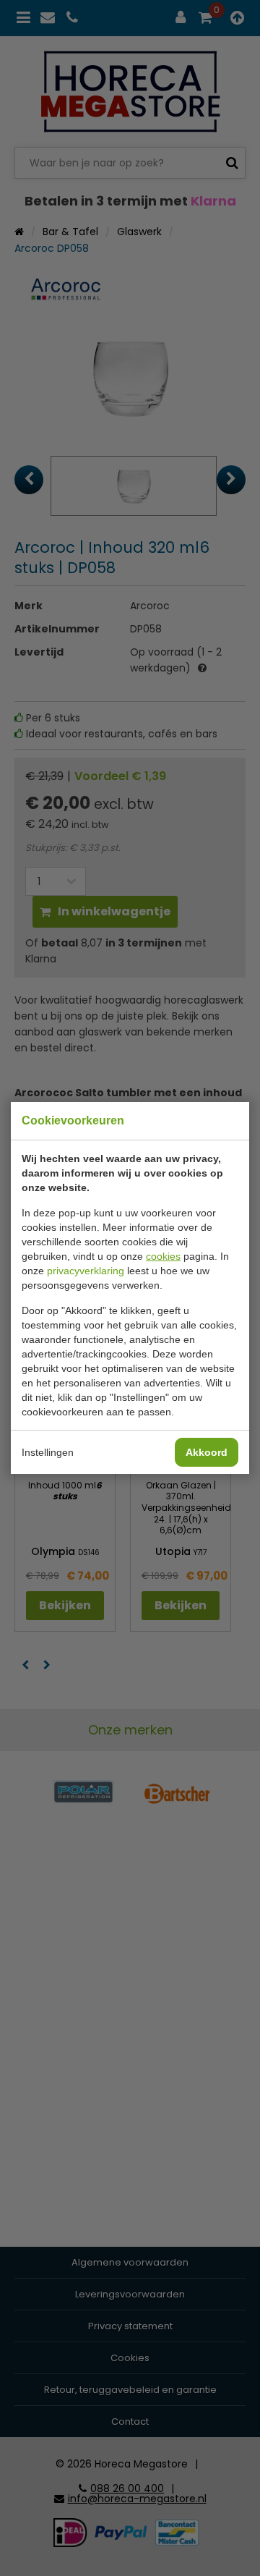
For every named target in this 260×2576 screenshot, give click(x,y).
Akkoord (207, 1452)
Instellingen (48, 1452)
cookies (163, 1256)
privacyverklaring (86, 1271)
